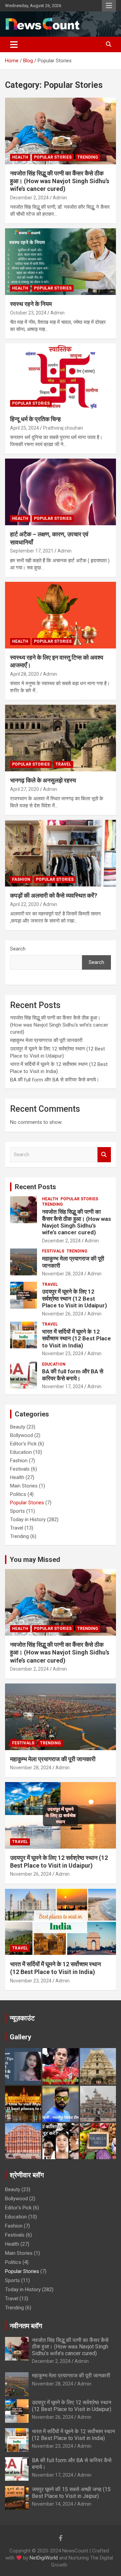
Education (54, 1364)
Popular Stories (53, 157)
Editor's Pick (23, 1444)
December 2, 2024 (29, 198)
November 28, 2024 (63, 1274)
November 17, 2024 (63, 1386)
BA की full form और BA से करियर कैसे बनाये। (55, 1080)
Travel (63, 764)
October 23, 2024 (28, 313)
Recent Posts (35, 1187)
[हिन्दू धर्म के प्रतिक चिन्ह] (61, 377)
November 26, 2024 (63, 1314)
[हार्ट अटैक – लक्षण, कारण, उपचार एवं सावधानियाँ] (61, 492)
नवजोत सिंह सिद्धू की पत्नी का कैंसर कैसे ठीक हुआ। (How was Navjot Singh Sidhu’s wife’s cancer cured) (60, 181)
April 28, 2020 (25, 674)
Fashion (21, 879)
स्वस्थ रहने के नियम (32, 304)
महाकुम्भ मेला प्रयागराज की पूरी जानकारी (47, 1040)
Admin (60, 198)
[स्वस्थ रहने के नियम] (61, 262)
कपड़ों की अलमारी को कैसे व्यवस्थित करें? (54, 895)
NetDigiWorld (44, 2558)
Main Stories (24, 1486)
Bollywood (22, 1435)
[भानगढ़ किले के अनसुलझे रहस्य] (61, 738)
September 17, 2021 (32, 551)
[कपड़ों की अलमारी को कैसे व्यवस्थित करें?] (61, 853)
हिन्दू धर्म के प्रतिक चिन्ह (36, 419)
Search (18, 949)
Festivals (53, 1251)
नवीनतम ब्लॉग (26, 2326)
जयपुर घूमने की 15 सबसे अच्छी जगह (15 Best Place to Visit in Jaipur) (71, 2493)
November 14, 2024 (53, 2504)
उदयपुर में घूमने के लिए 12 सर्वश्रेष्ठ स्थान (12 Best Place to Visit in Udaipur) (74, 1298)
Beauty (18, 1427)
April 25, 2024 (25, 428)
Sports (17, 1511)
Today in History (28, 1519)
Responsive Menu (109, 6)
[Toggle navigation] (14, 44)
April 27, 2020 (25, 789)
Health (20, 157)
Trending (88, 157)
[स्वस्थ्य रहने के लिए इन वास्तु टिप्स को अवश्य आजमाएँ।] (61, 615)
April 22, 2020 (25, 904)
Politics (18, 1494)
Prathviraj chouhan (63, 428)
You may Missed (35, 1560)
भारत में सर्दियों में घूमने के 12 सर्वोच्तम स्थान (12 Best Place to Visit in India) (76, 1339)
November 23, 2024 (63, 1353)
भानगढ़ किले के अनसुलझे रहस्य (43, 780)
